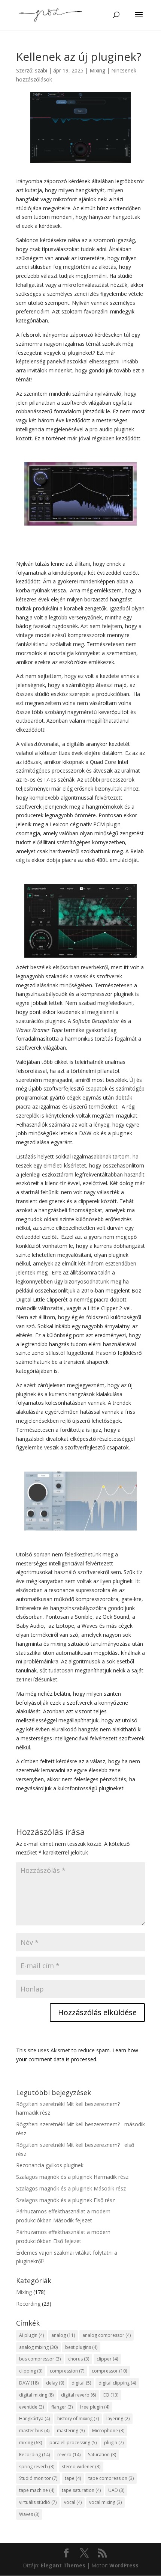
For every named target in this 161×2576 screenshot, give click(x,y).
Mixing (97, 70)
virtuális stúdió (38, 2502)
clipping (31, 2371)
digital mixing (36, 2395)
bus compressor (40, 2359)
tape (73, 2478)
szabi (41, 70)
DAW (29, 2383)
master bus (34, 2431)
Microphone (108, 2431)
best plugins (81, 2347)
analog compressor (107, 2335)
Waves (29, 2514)
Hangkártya (34, 2419)
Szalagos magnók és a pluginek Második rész (71, 2188)
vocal (73, 2502)
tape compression (111, 2478)
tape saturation (81, 2490)
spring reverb (37, 2467)
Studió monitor (38, 2478)
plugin (114, 2443)
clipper (107, 2359)
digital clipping (117, 2383)
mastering (71, 2431)
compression (67, 2371)
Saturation (102, 2455)
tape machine (37, 2490)
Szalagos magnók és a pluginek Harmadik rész (72, 2177)
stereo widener (81, 2467)
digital (81, 2383)
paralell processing (73, 2443)
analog (63, 2335)
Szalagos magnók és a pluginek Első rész (66, 2200)
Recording (28, 2304)
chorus (79, 2359)
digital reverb (78, 2395)
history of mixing (78, 2419)
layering (118, 2419)
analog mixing (38, 2347)
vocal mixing (105, 2502)
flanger (62, 2407)
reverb (69, 2455)
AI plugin (31, 2335)
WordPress (124, 2565)
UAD (116, 2490)
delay (55, 2383)
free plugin (95, 2407)
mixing (31, 2443)
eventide (31, 2407)
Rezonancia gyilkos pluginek (50, 2165)
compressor (109, 2371)
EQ (111, 2395)
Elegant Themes (63, 2565)
